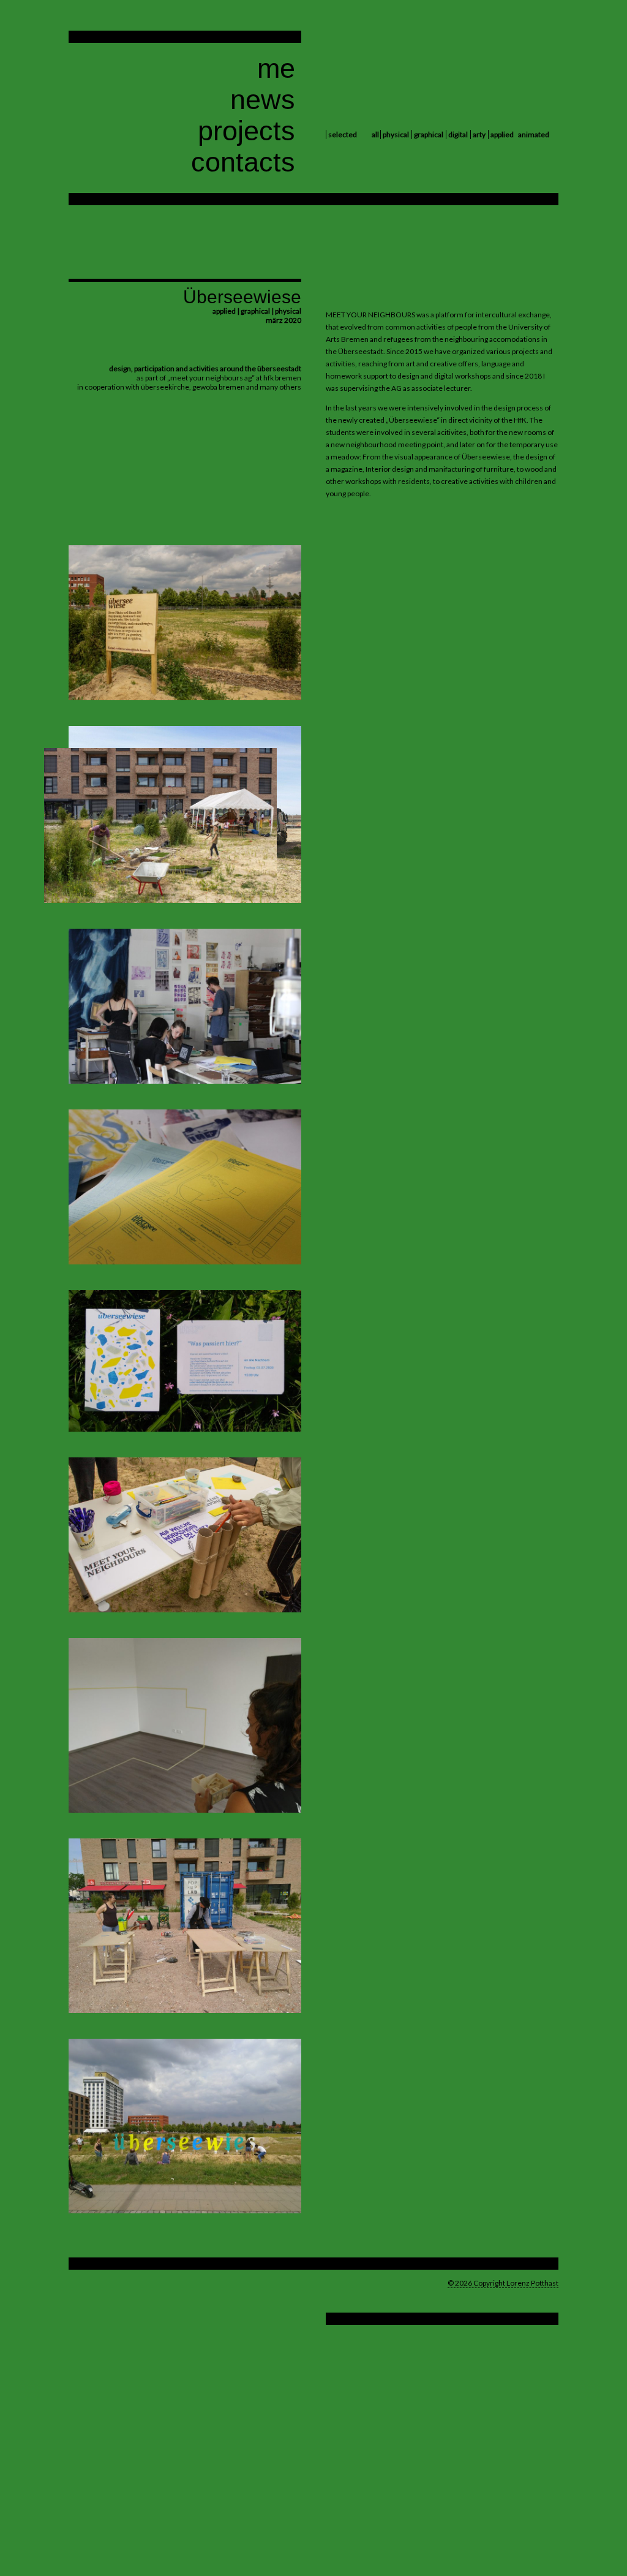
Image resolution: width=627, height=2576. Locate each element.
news (263, 100)
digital (458, 134)
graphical (429, 134)
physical (396, 134)
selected (343, 134)
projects (246, 131)
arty (479, 134)
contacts (243, 162)
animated (534, 134)
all (375, 134)
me (276, 68)
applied (502, 134)
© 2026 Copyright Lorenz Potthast (503, 2283)
